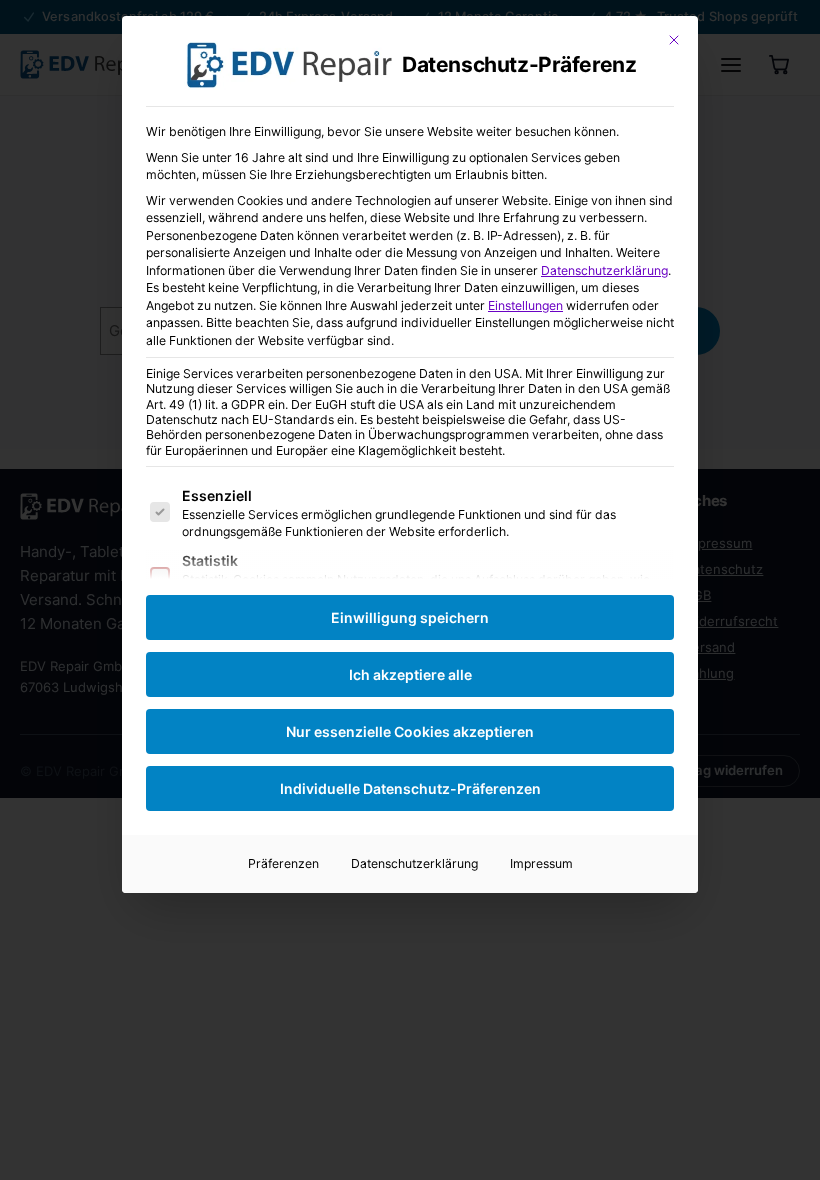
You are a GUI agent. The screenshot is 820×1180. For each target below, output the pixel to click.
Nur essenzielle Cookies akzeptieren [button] (410, 731)
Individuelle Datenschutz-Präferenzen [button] (410, 788)
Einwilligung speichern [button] (410, 617)
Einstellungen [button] (525, 305)
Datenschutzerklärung (604, 270)
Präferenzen (283, 863)
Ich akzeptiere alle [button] (410, 674)
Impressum (541, 863)
